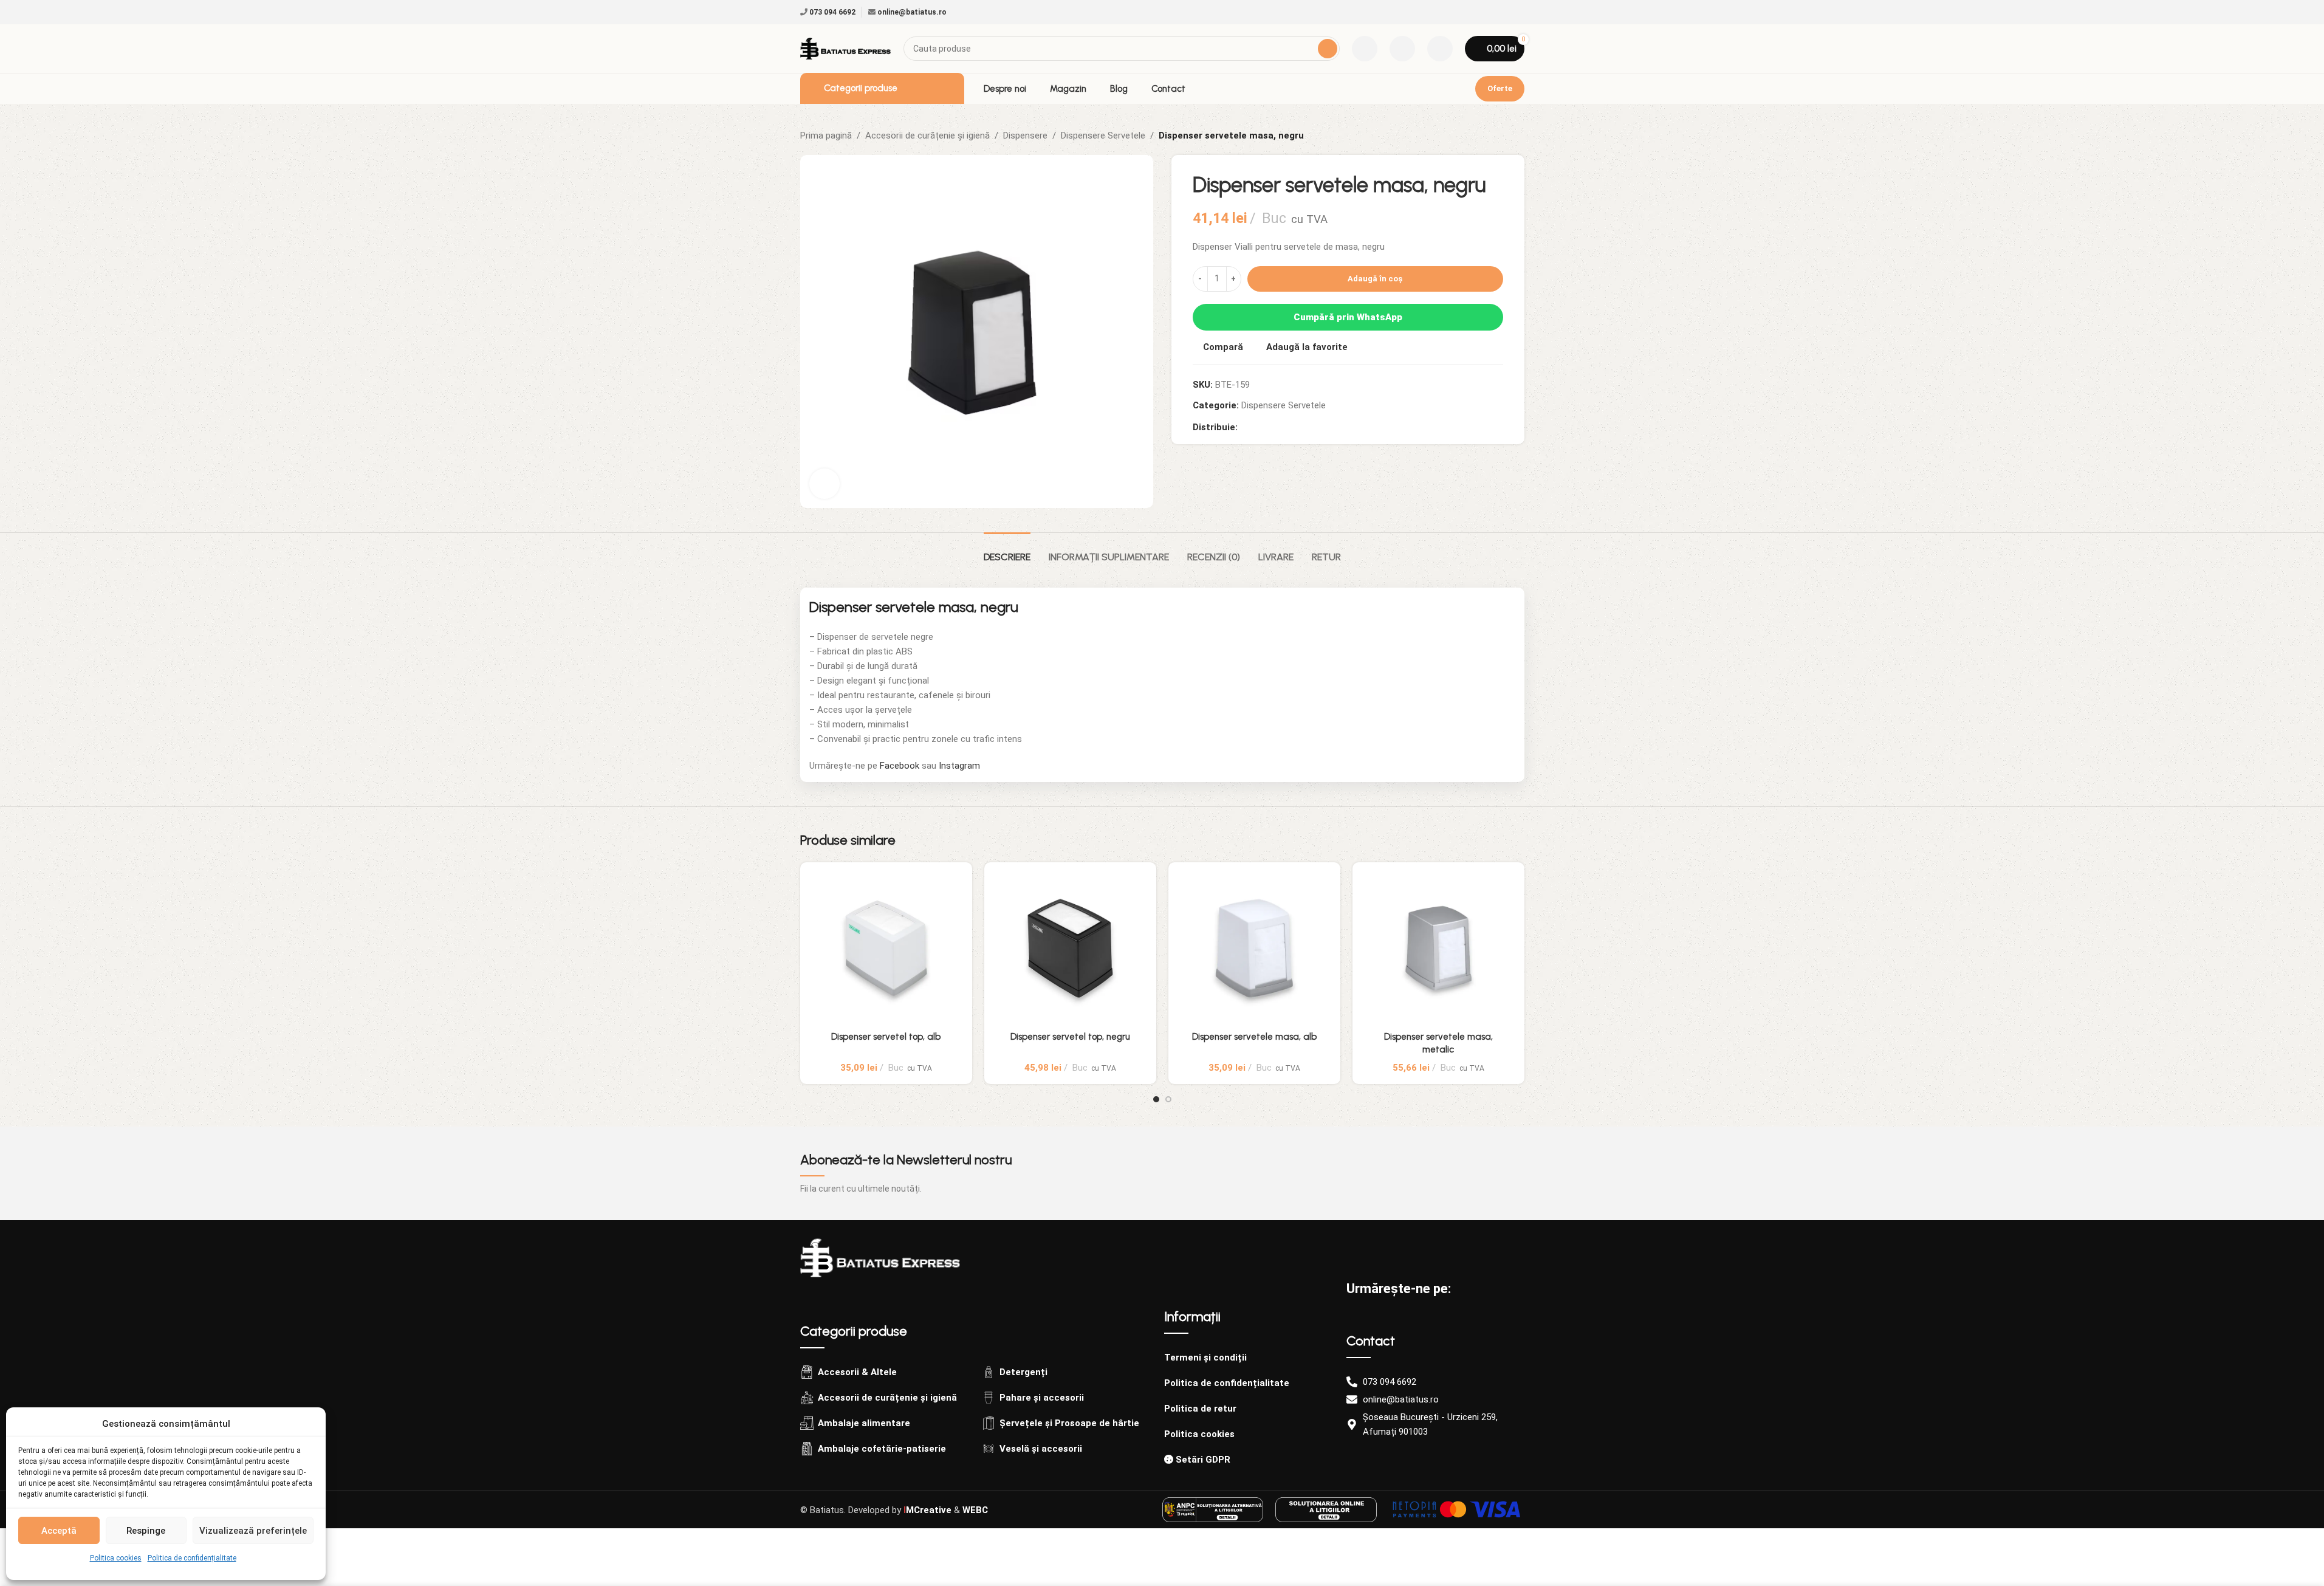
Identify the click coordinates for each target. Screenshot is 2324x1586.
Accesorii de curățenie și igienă (927, 136)
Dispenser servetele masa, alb (1254, 1037)
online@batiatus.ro (911, 12)
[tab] (1007, 551)
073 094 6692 (831, 12)
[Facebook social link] (1503, 12)
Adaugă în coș (1375, 279)
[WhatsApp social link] (1289, 427)
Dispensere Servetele (1103, 136)
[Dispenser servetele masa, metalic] (1438, 948)
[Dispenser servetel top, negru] (1070, 948)
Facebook (900, 766)
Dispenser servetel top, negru (1070, 1037)
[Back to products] (1503, 136)
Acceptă (59, 1531)
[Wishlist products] (1402, 49)
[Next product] (1517, 136)
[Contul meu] (1440, 49)
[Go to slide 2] (1168, 1099)
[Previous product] (1488, 136)
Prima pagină (826, 136)
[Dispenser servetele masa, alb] (1254, 948)
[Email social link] (1260, 427)
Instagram (959, 766)
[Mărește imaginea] (824, 484)
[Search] (1328, 49)
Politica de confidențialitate (192, 1558)
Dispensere (1025, 136)
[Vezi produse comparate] (1365, 49)
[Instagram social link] (1517, 12)
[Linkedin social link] (1274, 427)
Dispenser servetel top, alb (886, 1037)
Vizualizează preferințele (253, 1531)
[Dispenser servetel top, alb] (886, 948)
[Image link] (880, 1257)
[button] (1503, 844)
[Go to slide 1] (1156, 1099)
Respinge (146, 1531)
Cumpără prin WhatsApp (1348, 317)
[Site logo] (846, 48)
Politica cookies (116, 1558)
